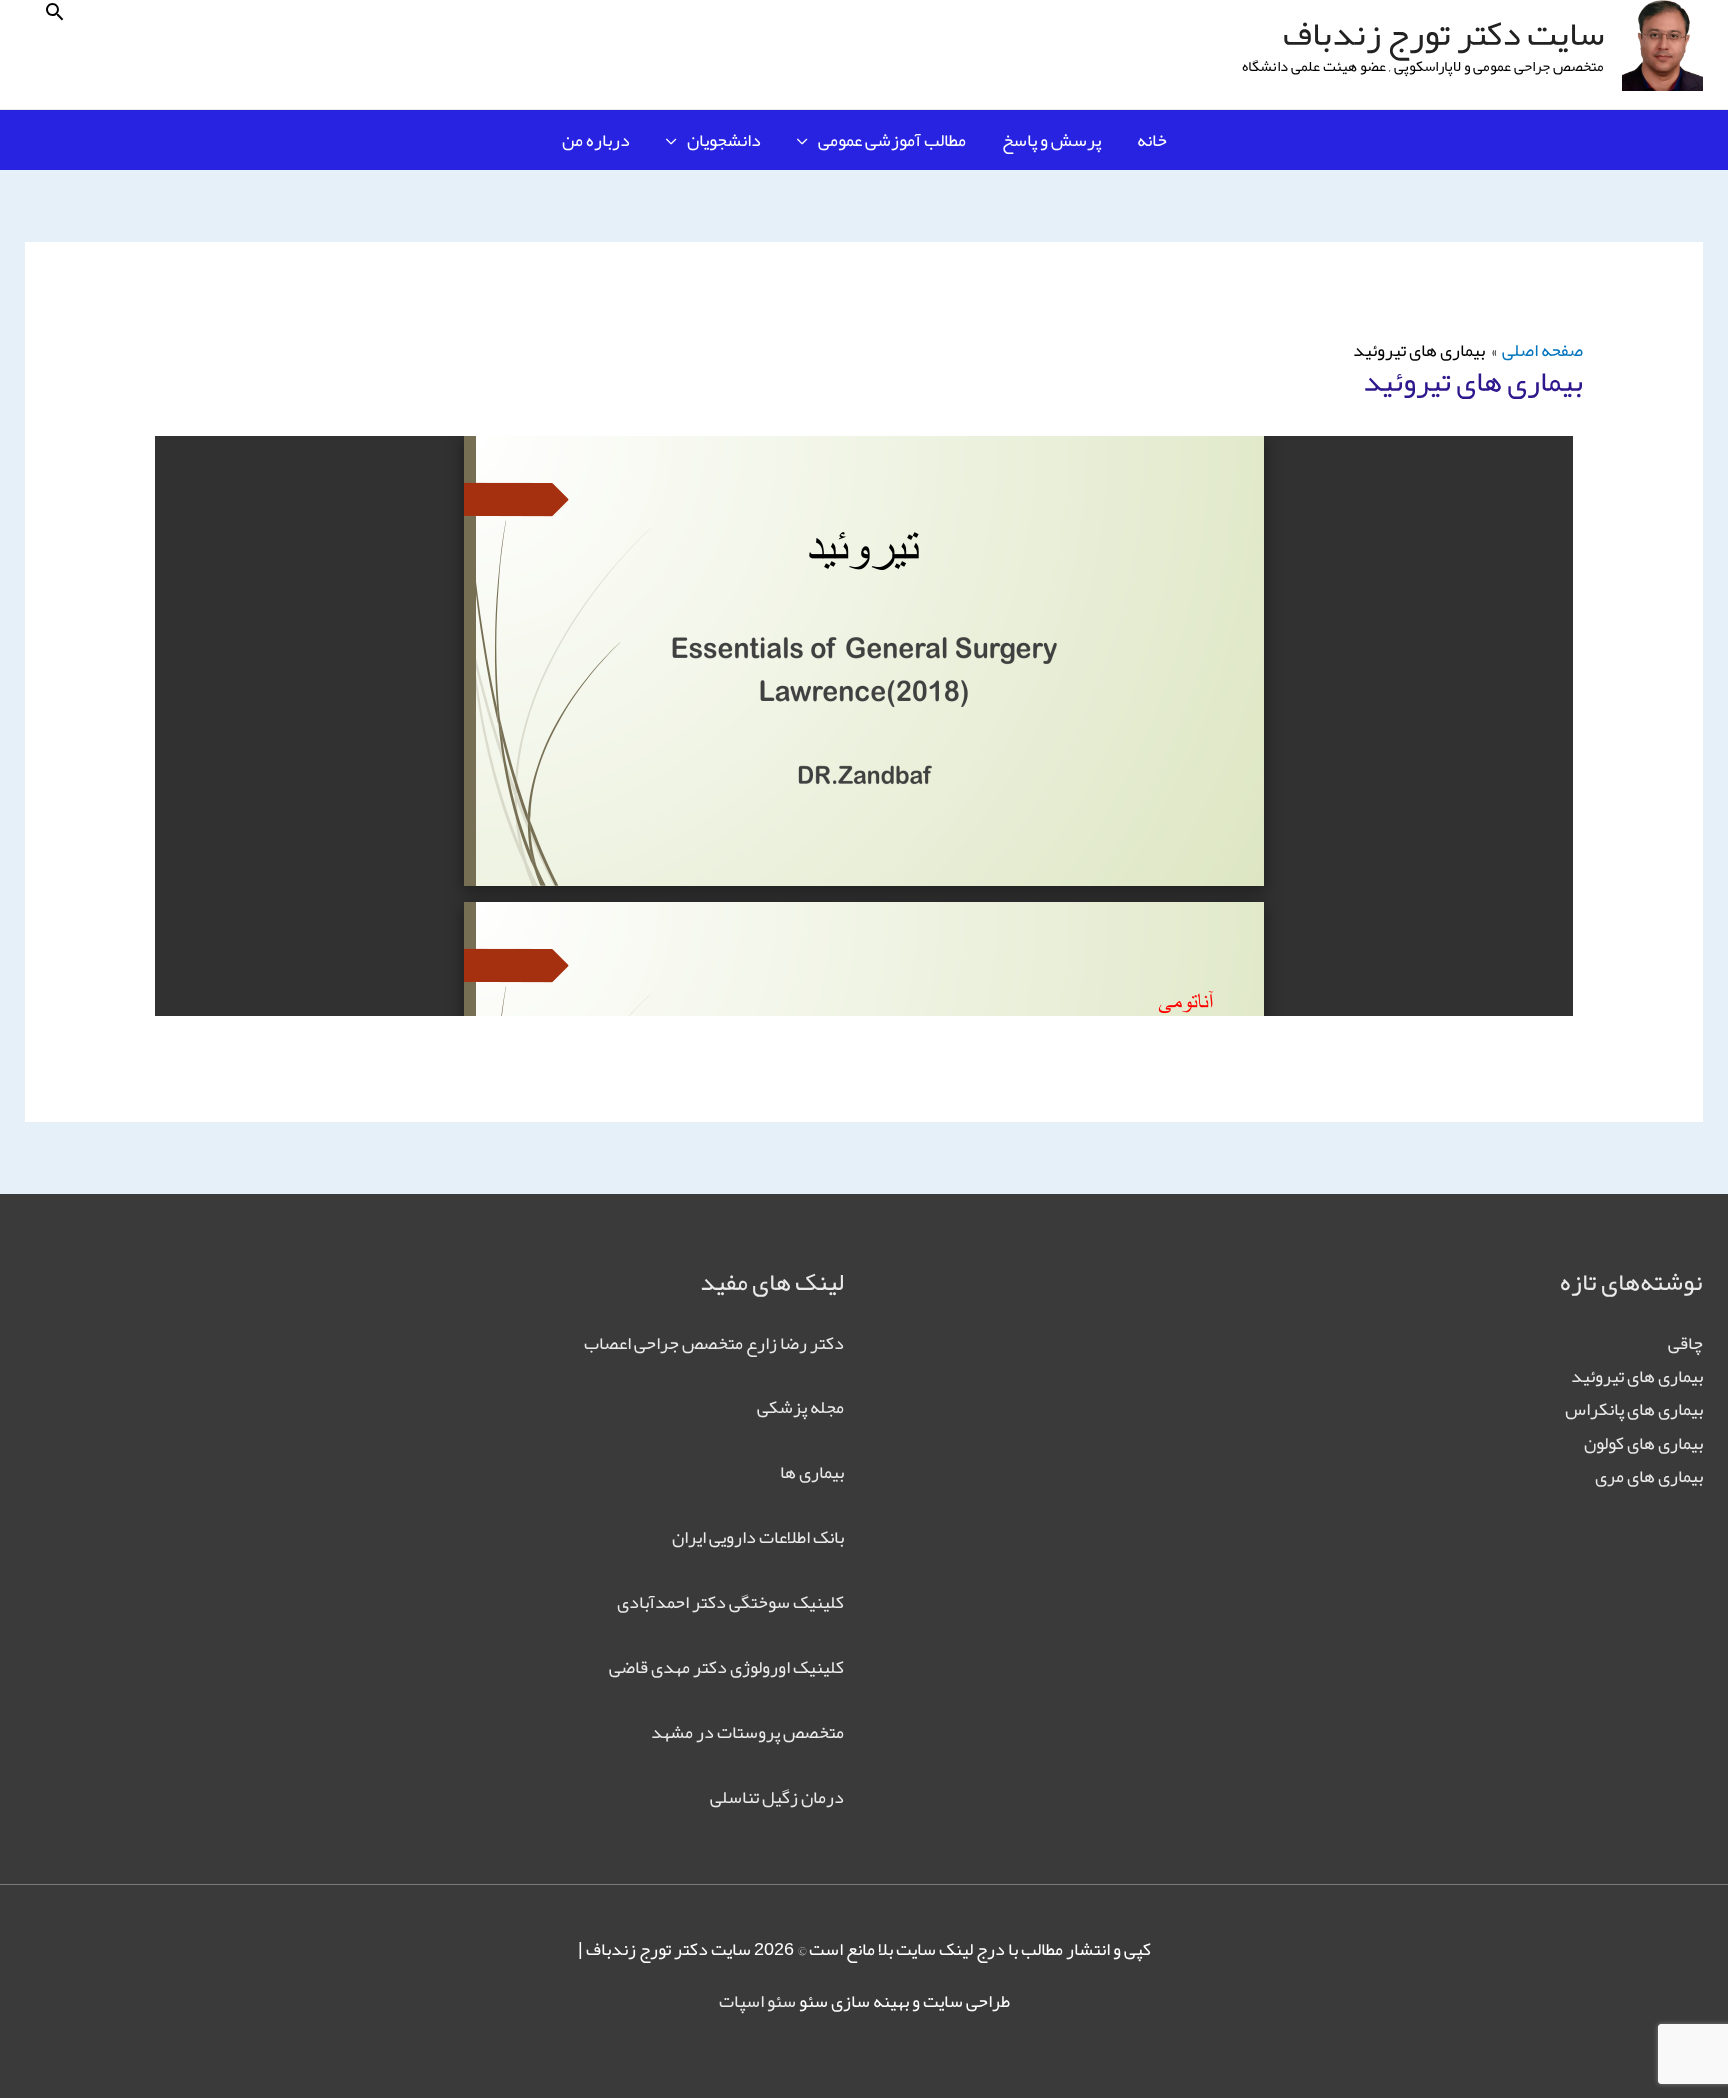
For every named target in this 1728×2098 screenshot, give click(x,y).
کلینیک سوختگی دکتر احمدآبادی (730, 1602)
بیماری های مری (1649, 1476)
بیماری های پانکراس (1634, 1409)
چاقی (1685, 1343)
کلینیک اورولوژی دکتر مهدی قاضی (726, 1667)
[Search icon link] (54, 11)
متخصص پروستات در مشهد (747, 1732)
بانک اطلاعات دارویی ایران (758, 1537)
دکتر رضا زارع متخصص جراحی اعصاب (714, 1343)
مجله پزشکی (800, 1407)
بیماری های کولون (1643, 1443)
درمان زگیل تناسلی (777, 1797)
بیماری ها (812, 1472)
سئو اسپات (757, 2001)
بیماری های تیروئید (1637, 1376)
